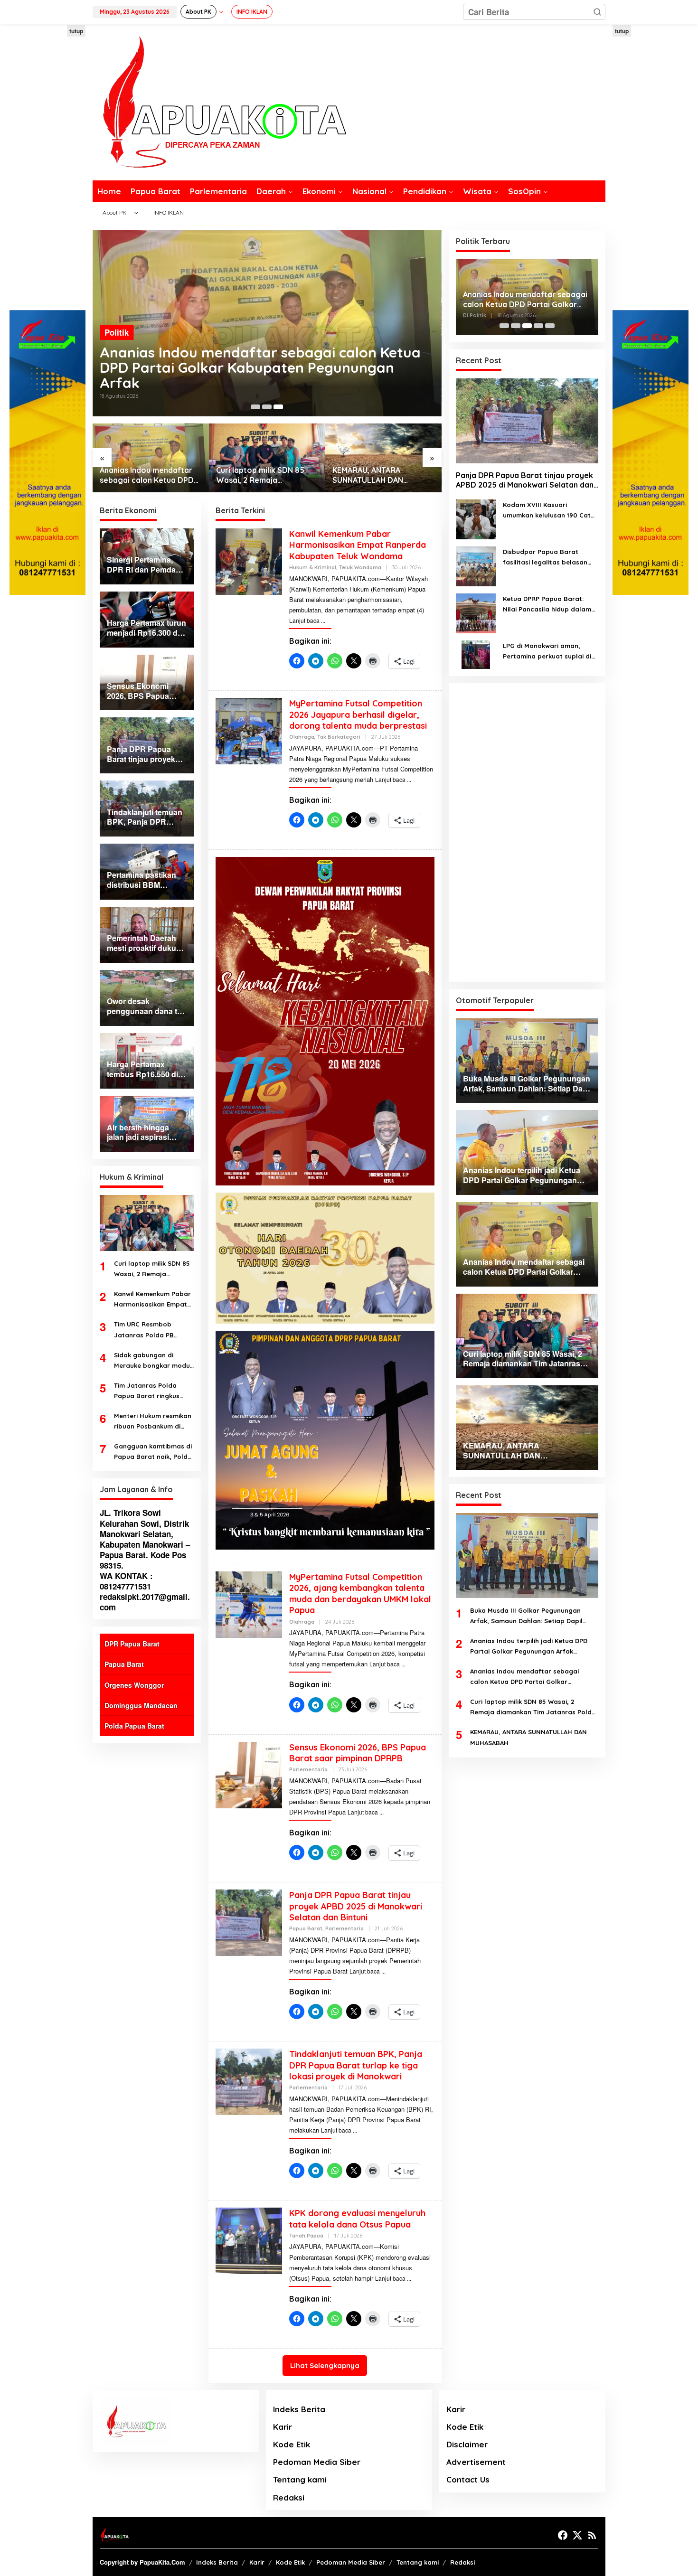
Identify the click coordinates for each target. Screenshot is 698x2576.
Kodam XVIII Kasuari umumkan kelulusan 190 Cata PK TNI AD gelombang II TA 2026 (549, 511)
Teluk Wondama (360, 567)
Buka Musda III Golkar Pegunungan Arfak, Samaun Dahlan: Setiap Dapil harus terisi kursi (526, 1616)
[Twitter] (577, 2535)
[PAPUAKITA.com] (219, 101)
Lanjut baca (304, 620)
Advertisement (476, 2462)
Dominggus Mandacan (141, 1705)
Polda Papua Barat (134, 1726)
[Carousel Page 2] (267, 407)
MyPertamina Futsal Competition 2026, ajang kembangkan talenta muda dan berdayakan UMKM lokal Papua (360, 1594)
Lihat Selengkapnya (325, 2365)
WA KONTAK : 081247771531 (126, 1581)
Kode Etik (292, 2444)
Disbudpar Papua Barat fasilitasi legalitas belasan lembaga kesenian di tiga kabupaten (545, 558)
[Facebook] (563, 2535)
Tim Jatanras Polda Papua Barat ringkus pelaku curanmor (147, 1391)
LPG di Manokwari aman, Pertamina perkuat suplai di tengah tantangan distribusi (548, 652)
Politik (117, 332)
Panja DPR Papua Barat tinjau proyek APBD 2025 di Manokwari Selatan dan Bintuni (356, 1906)
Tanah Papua (306, 2236)
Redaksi (289, 2497)
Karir (283, 2427)
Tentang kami (300, 2479)
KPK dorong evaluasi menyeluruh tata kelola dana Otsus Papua (357, 2219)
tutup (76, 31)
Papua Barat (124, 1664)
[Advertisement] (47, 168)
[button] (597, 12)
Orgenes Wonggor (134, 1685)
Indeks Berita (299, 2409)
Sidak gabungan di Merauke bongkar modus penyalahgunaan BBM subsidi (154, 1361)
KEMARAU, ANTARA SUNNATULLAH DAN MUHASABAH (368, 475)
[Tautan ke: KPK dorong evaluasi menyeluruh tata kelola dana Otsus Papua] (249, 2240)
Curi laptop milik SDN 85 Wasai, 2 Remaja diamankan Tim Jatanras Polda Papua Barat (261, 475)
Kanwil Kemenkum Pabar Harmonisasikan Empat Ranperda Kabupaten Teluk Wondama (152, 1300)
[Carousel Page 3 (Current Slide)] (278, 407)
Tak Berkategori (339, 737)
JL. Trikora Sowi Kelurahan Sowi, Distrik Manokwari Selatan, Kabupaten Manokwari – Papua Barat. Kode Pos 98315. (145, 1539)
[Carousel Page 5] (550, 326)
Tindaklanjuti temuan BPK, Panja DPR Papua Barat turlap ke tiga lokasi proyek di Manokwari (356, 2065)
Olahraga (302, 737)
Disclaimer (467, 2444)
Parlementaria (308, 1769)
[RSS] (592, 2535)
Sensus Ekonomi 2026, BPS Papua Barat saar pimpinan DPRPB (358, 1753)
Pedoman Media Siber (317, 2462)
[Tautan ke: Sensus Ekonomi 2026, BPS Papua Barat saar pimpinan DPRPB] (249, 1774)
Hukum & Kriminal (313, 567)
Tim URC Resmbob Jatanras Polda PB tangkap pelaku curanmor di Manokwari (151, 1330)
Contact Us (468, 2479)
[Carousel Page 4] (538, 326)
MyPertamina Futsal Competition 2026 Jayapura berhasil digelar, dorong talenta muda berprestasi (358, 715)
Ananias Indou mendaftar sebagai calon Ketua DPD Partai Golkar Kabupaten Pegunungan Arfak (260, 367)
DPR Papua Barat (132, 1644)
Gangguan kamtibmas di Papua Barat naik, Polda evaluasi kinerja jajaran (153, 1452)
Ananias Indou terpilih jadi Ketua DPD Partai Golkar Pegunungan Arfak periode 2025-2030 (529, 1647)
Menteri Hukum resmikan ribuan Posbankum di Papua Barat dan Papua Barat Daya (153, 1422)
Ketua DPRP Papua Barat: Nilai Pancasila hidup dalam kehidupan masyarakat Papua (547, 605)
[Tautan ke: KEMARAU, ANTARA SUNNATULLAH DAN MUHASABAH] (383, 458)
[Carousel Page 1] (255, 407)
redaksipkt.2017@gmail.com (145, 1602)
